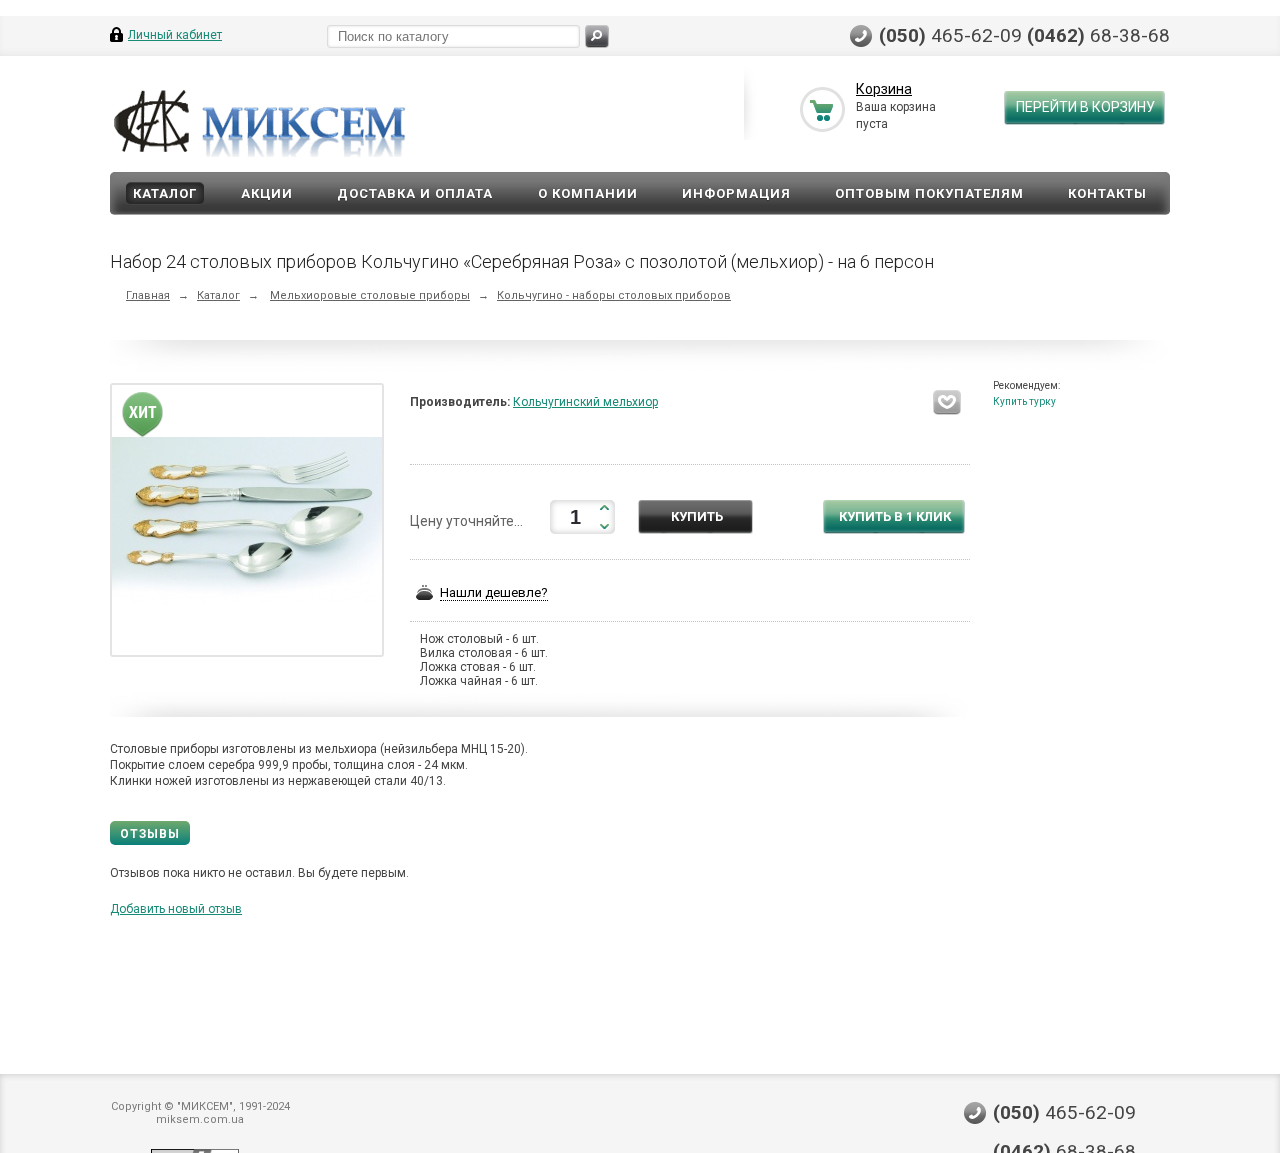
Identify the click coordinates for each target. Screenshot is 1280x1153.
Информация (736, 193)
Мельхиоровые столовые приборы (370, 295)
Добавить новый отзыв (176, 909)
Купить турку (1024, 401)
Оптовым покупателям (929, 193)
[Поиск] (597, 36)
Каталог (165, 193)
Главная (148, 295)
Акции (267, 193)
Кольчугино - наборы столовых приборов (614, 295)
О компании (588, 193)
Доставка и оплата (415, 193)
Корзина (884, 89)
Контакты (1107, 193)
